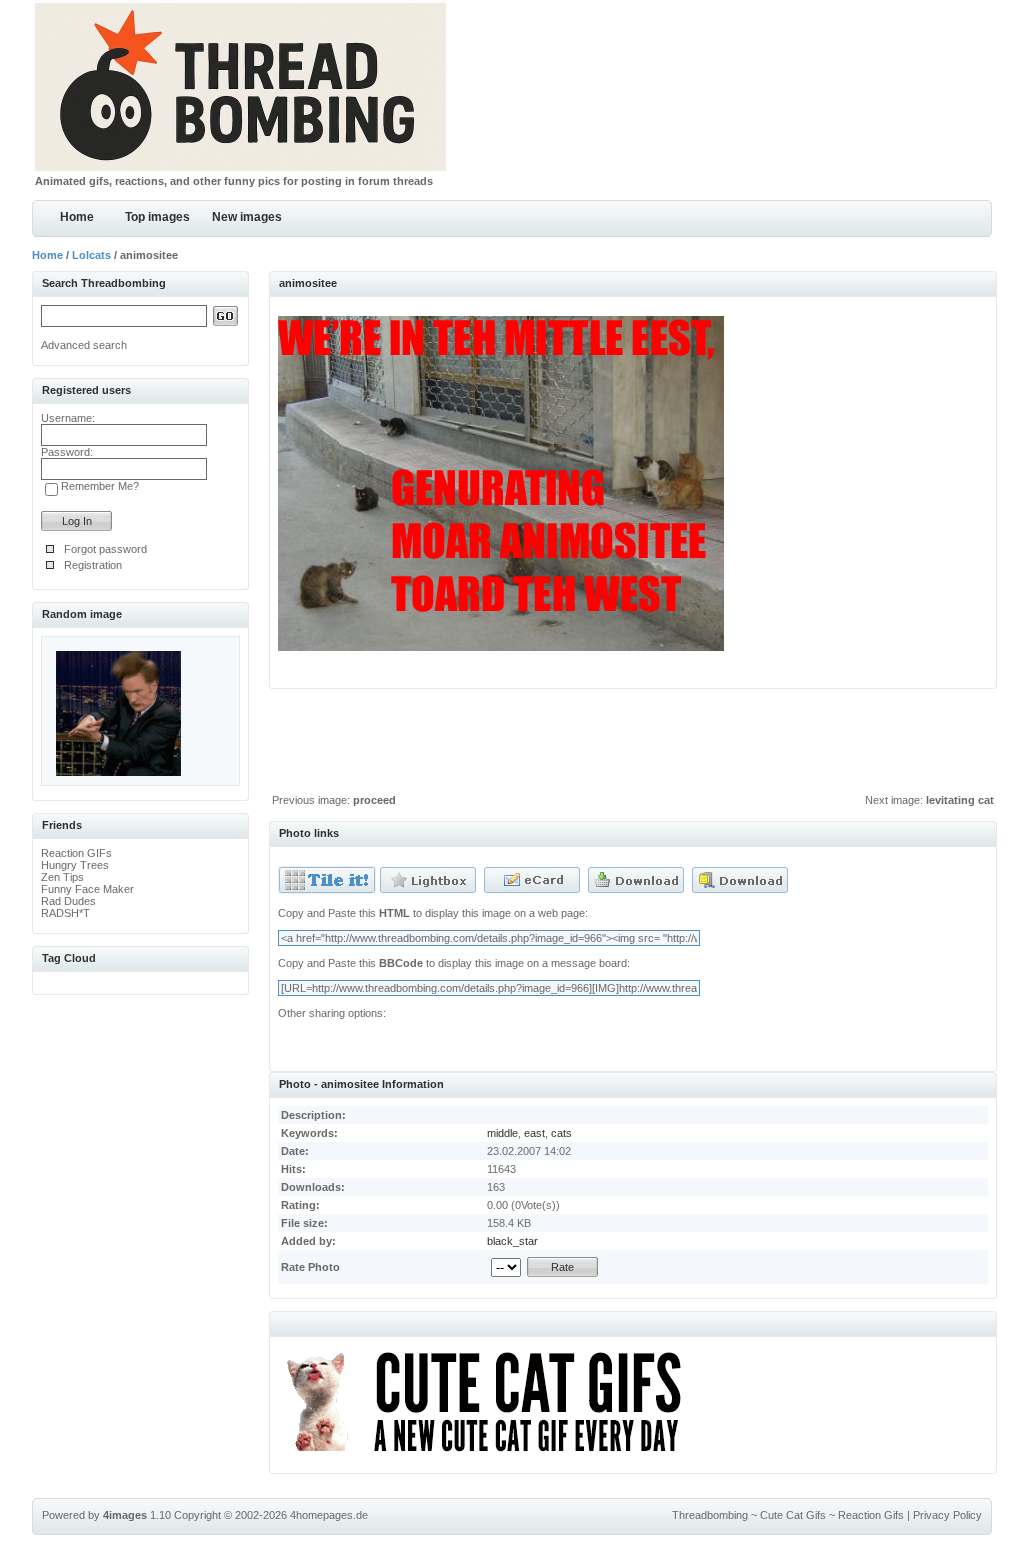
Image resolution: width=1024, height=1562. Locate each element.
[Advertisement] (633, 746)
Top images (157, 217)
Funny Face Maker (87, 889)
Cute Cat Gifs (793, 1515)
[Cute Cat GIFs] (492, 1455)
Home (77, 217)
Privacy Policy (947, 1515)
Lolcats (91, 255)
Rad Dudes (68, 901)
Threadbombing (710, 1515)
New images (247, 217)
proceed (374, 800)
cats (561, 1133)
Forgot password (105, 549)
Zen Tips (62, 877)
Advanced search (84, 345)
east (534, 1133)
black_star (512, 1241)
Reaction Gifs (871, 1515)
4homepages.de (329, 1515)
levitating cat (960, 800)
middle (502, 1133)
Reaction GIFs (76, 853)
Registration (93, 565)
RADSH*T (65, 913)
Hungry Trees (75, 865)
